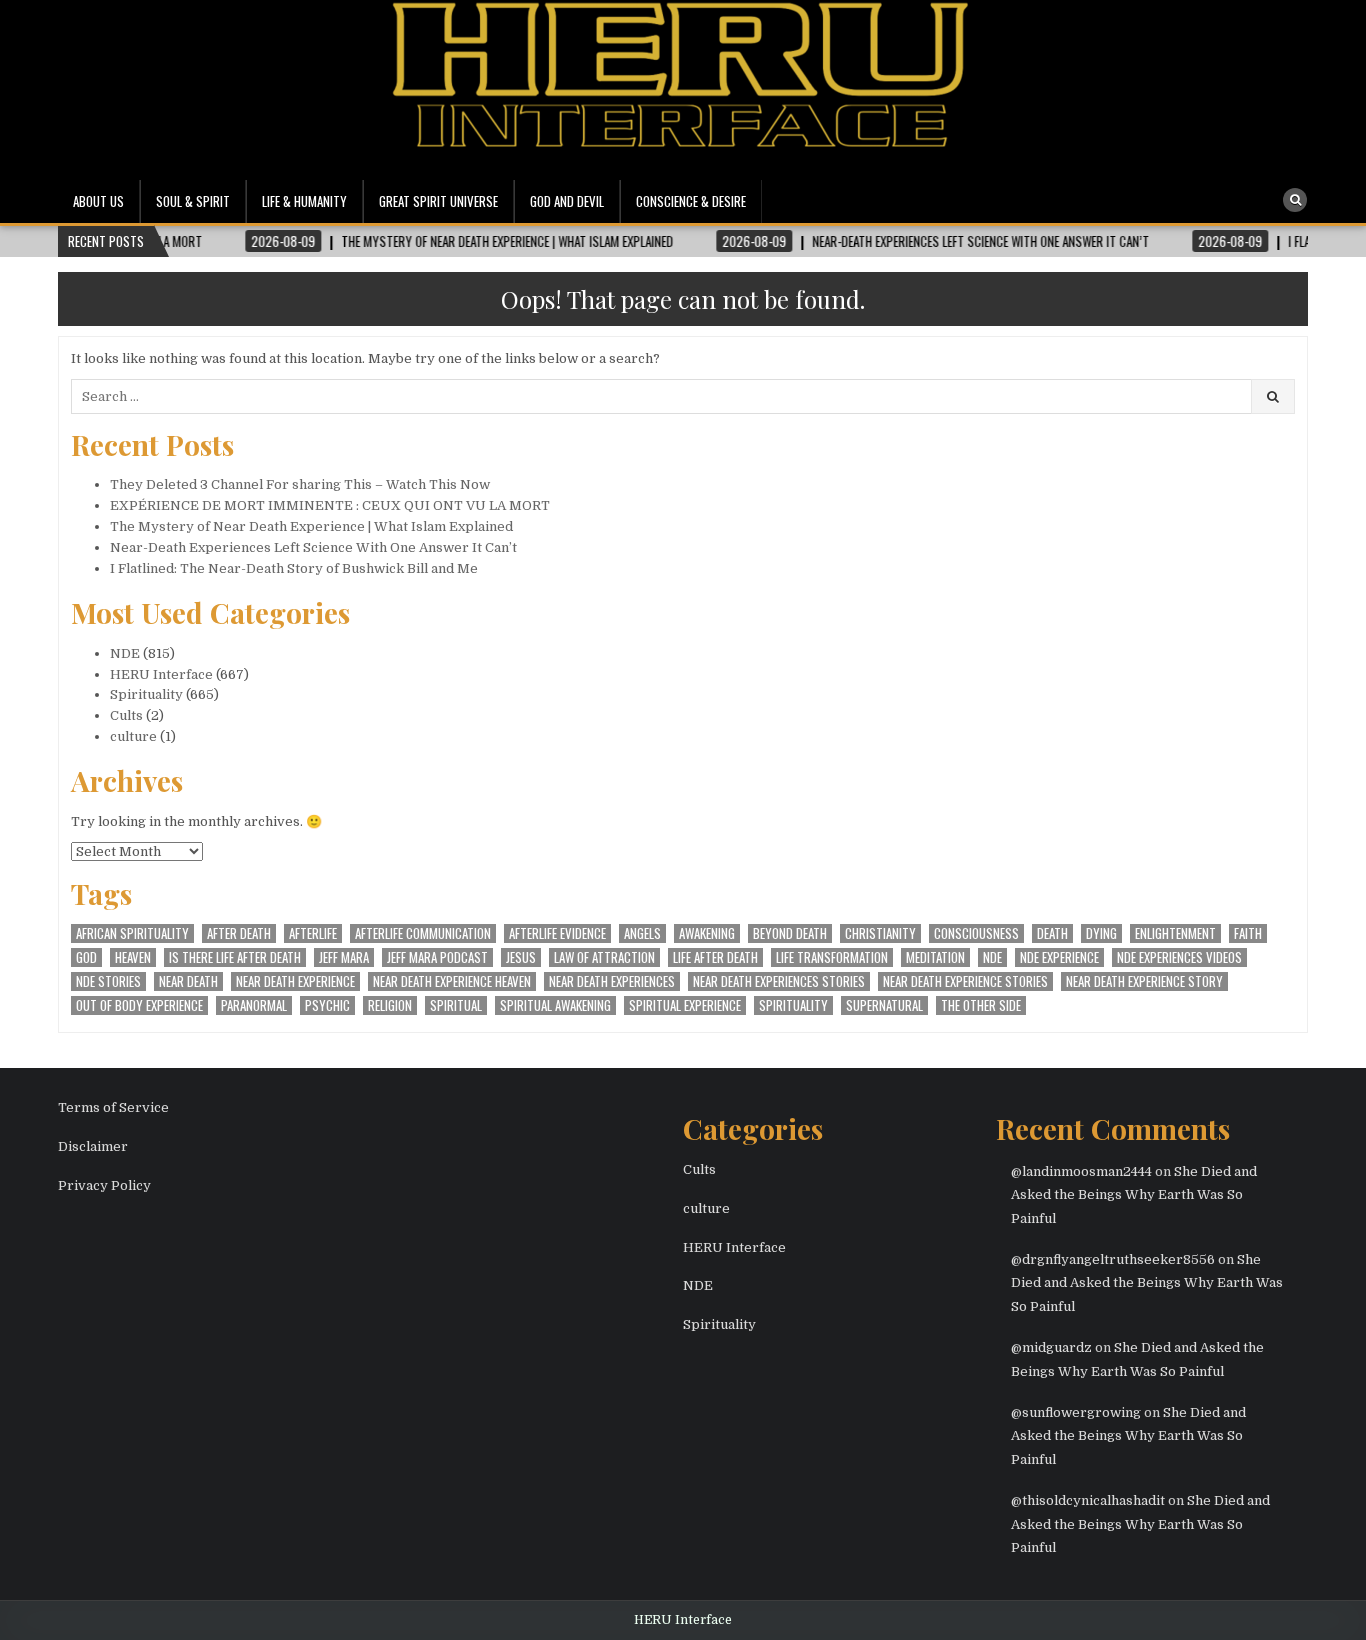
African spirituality (132, 933)
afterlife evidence (557, 933)
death (1052, 933)
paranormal (254, 1005)
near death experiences (612, 981)
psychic (327, 1005)
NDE (125, 653)
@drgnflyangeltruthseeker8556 (1113, 1259)
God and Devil (567, 201)
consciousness (976, 933)
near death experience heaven (452, 981)
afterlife (313, 933)
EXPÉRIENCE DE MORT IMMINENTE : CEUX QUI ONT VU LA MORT (330, 505)
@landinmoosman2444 (1081, 1171)
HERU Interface (161, 674)
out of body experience (139, 1005)
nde (992, 957)
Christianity (880, 933)
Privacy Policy (104, 1185)
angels (642, 933)
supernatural (884, 1005)
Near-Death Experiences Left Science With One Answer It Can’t (313, 547)
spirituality (793, 1005)
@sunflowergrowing (1076, 1412)
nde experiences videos (1179, 957)
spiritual (456, 1005)
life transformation (832, 957)
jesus (521, 957)
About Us (98, 201)
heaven (133, 957)
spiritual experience (685, 1005)
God (86, 957)
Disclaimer (93, 1146)
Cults (126, 715)
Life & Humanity (304, 201)
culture (133, 736)
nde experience (1059, 957)
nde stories (108, 981)
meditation (935, 957)
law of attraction (604, 957)
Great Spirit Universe (438, 201)
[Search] (1295, 200)
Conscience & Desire (691, 201)
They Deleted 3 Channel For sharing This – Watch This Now (300, 484)
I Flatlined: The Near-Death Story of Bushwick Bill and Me (294, 568)
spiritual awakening (555, 1005)
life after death (715, 957)
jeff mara (344, 957)
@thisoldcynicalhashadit (1088, 1500)
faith (1248, 933)
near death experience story (1144, 981)
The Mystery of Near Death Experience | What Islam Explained (311, 526)
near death (188, 981)
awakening (707, 933)
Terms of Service (113, 1107)
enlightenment (1175, 933)
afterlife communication (423, 933)
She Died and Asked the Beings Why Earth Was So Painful (1134, 1195)
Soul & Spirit (193, 201)
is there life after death (235, 957)
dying (1101, 933)
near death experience (295, 981)
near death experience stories (965, 981)
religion (390, 1005)
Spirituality (146, 694)
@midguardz (1051, 1347)
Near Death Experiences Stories (779, 981)
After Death (239, 933)
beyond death (790, 933)
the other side (981, 1005)
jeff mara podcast (437, 957)
